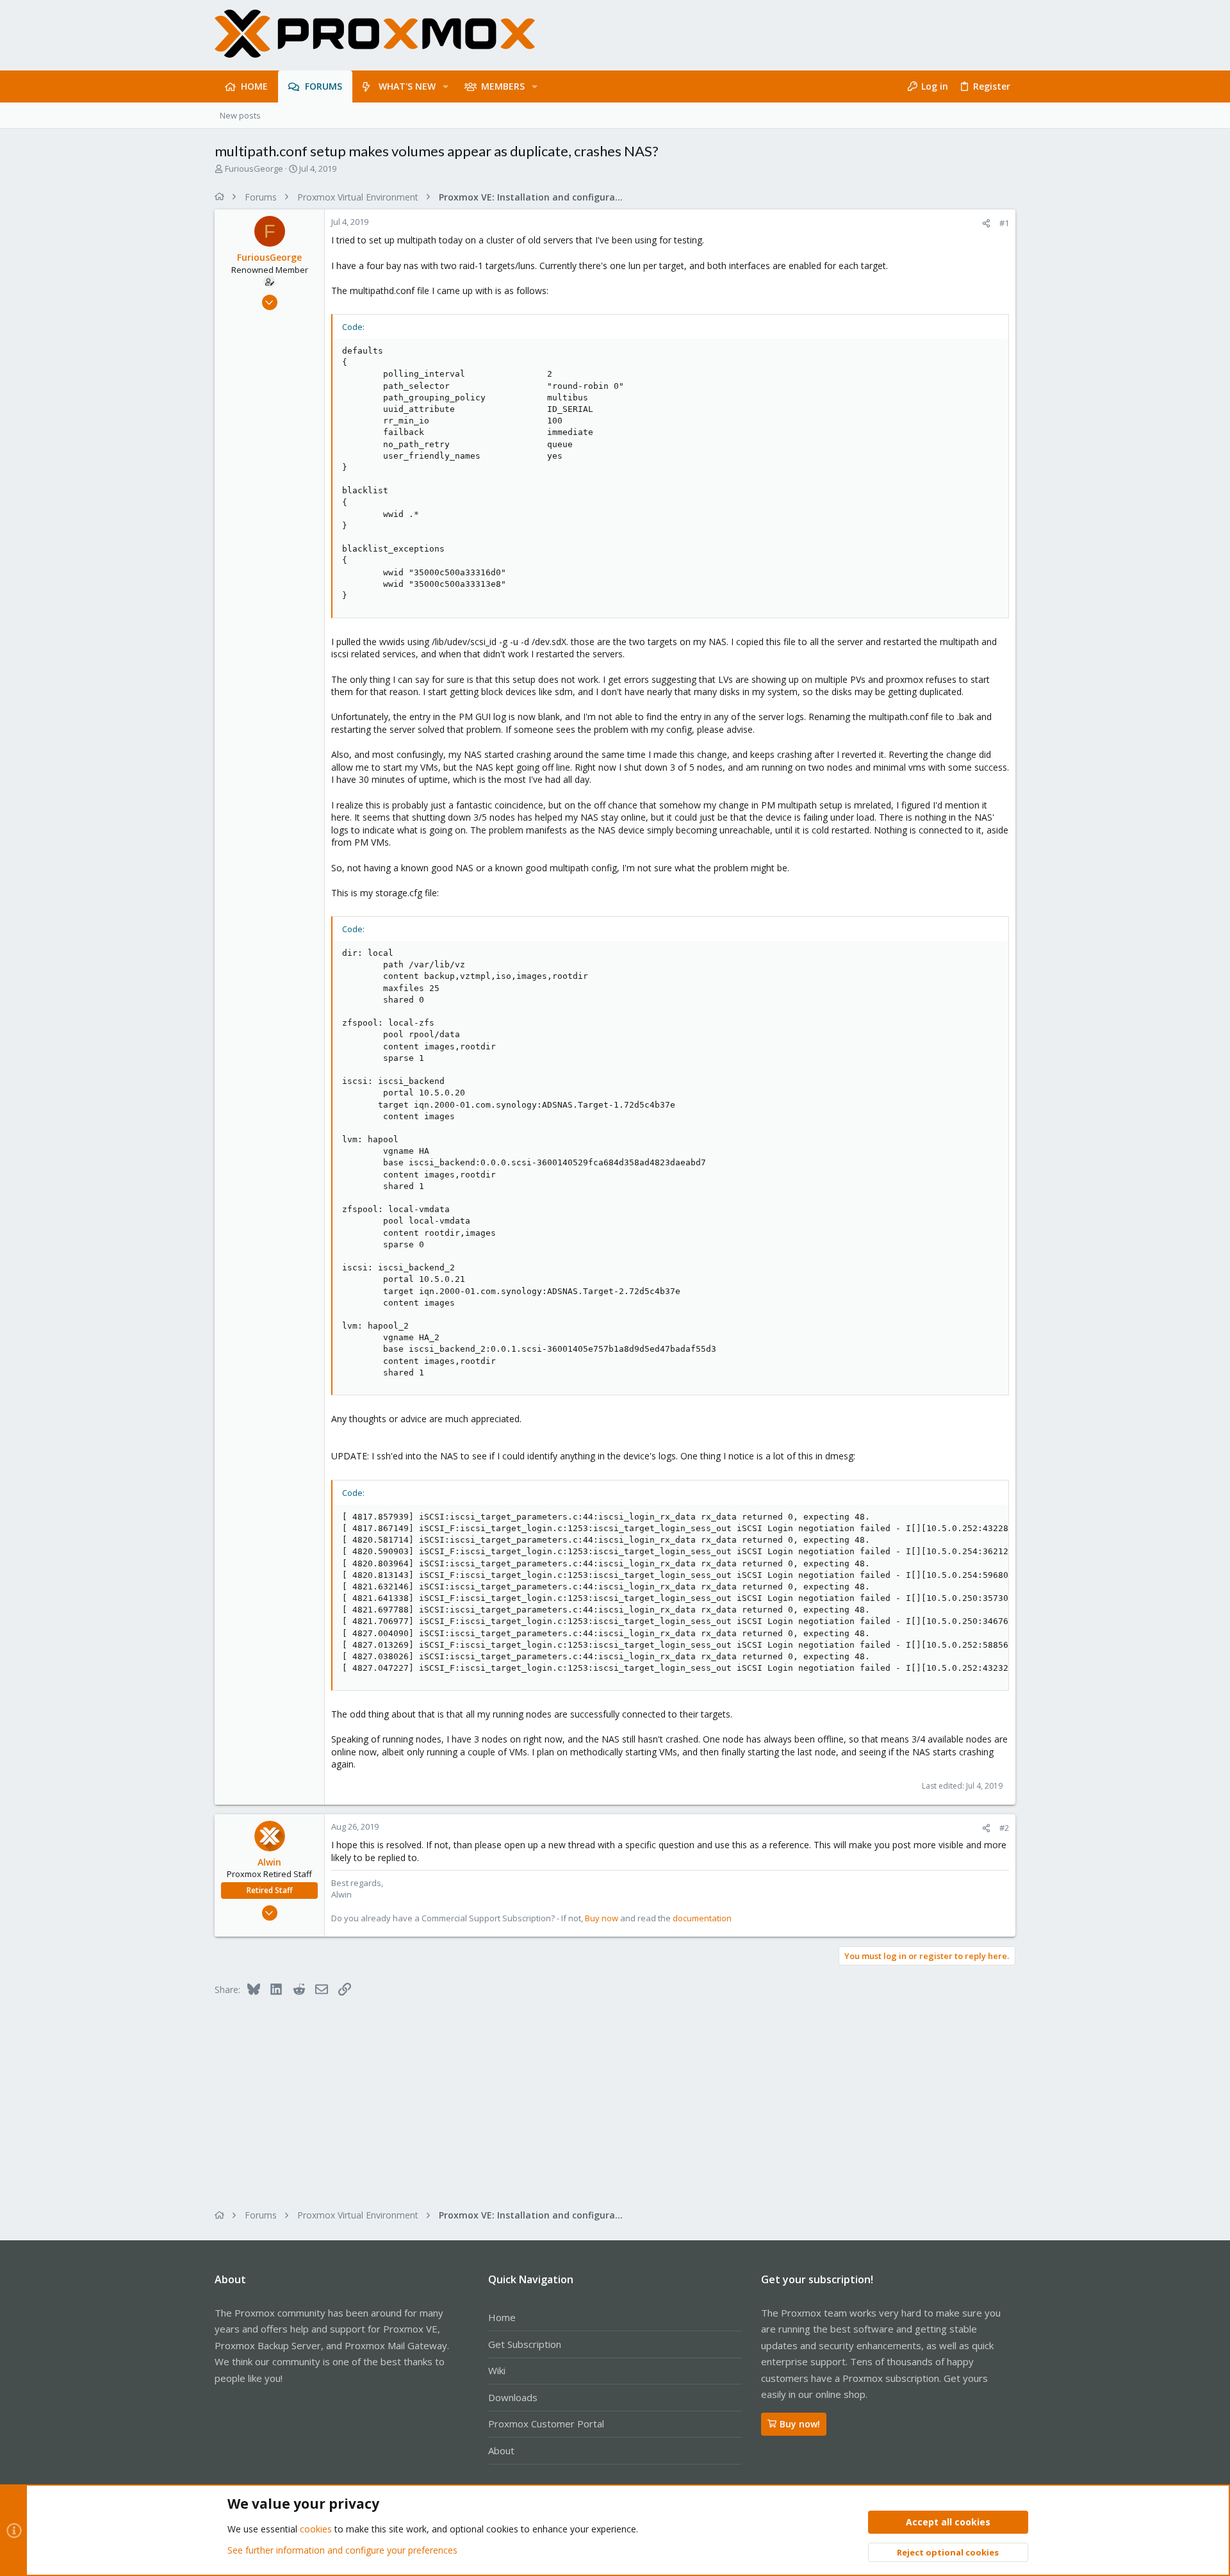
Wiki (497, 2370)
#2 (1004, 1828)
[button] (446, 86)
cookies (316, 2529)
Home (502, 2317)
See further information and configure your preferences (342, 2550)
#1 (1004, 223)
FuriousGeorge (254, 168)
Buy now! (800, 2424)
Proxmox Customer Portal (546, 2424)
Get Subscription (525, 2344)
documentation (702, 1918)
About (501, 2450)
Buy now (602, 1918)
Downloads (513, 2397)
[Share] (986, 223)
